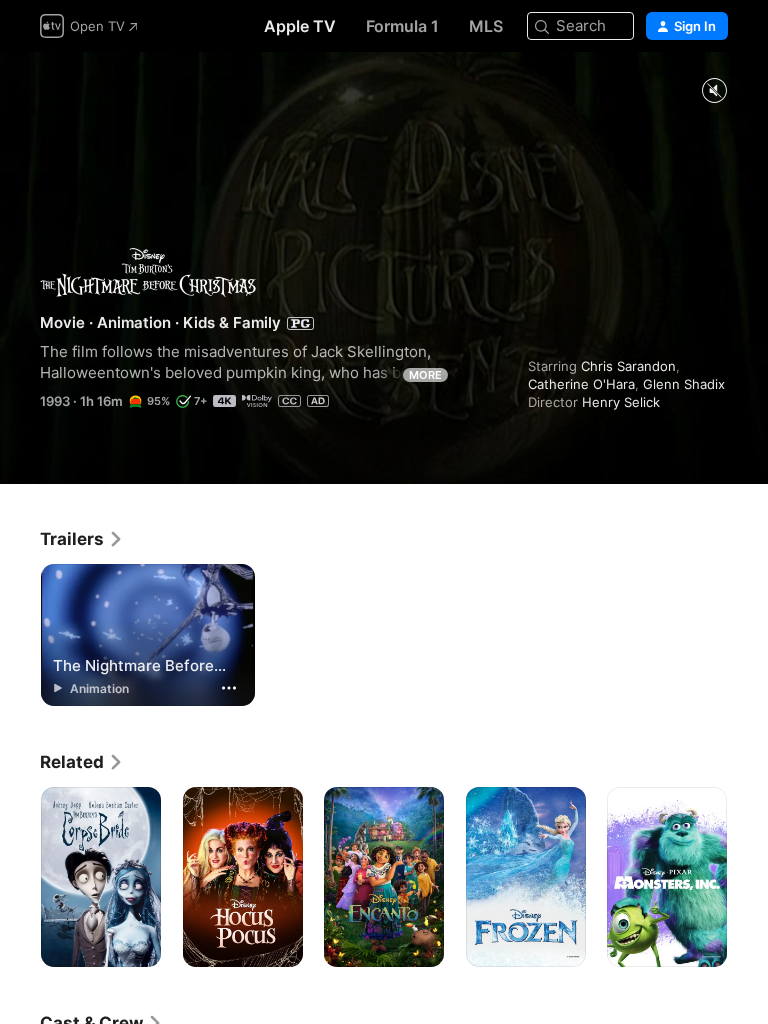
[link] (82, 539)
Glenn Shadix (684, 384)
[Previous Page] (20, 877)
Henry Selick (621, 402)
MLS (486, 26)
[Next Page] (748, 877)
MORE (425, 375)
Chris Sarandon (628, 366)
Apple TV (300, 26)
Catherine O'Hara (581, 384)
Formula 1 (402, 26)
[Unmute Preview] (714, 91)
